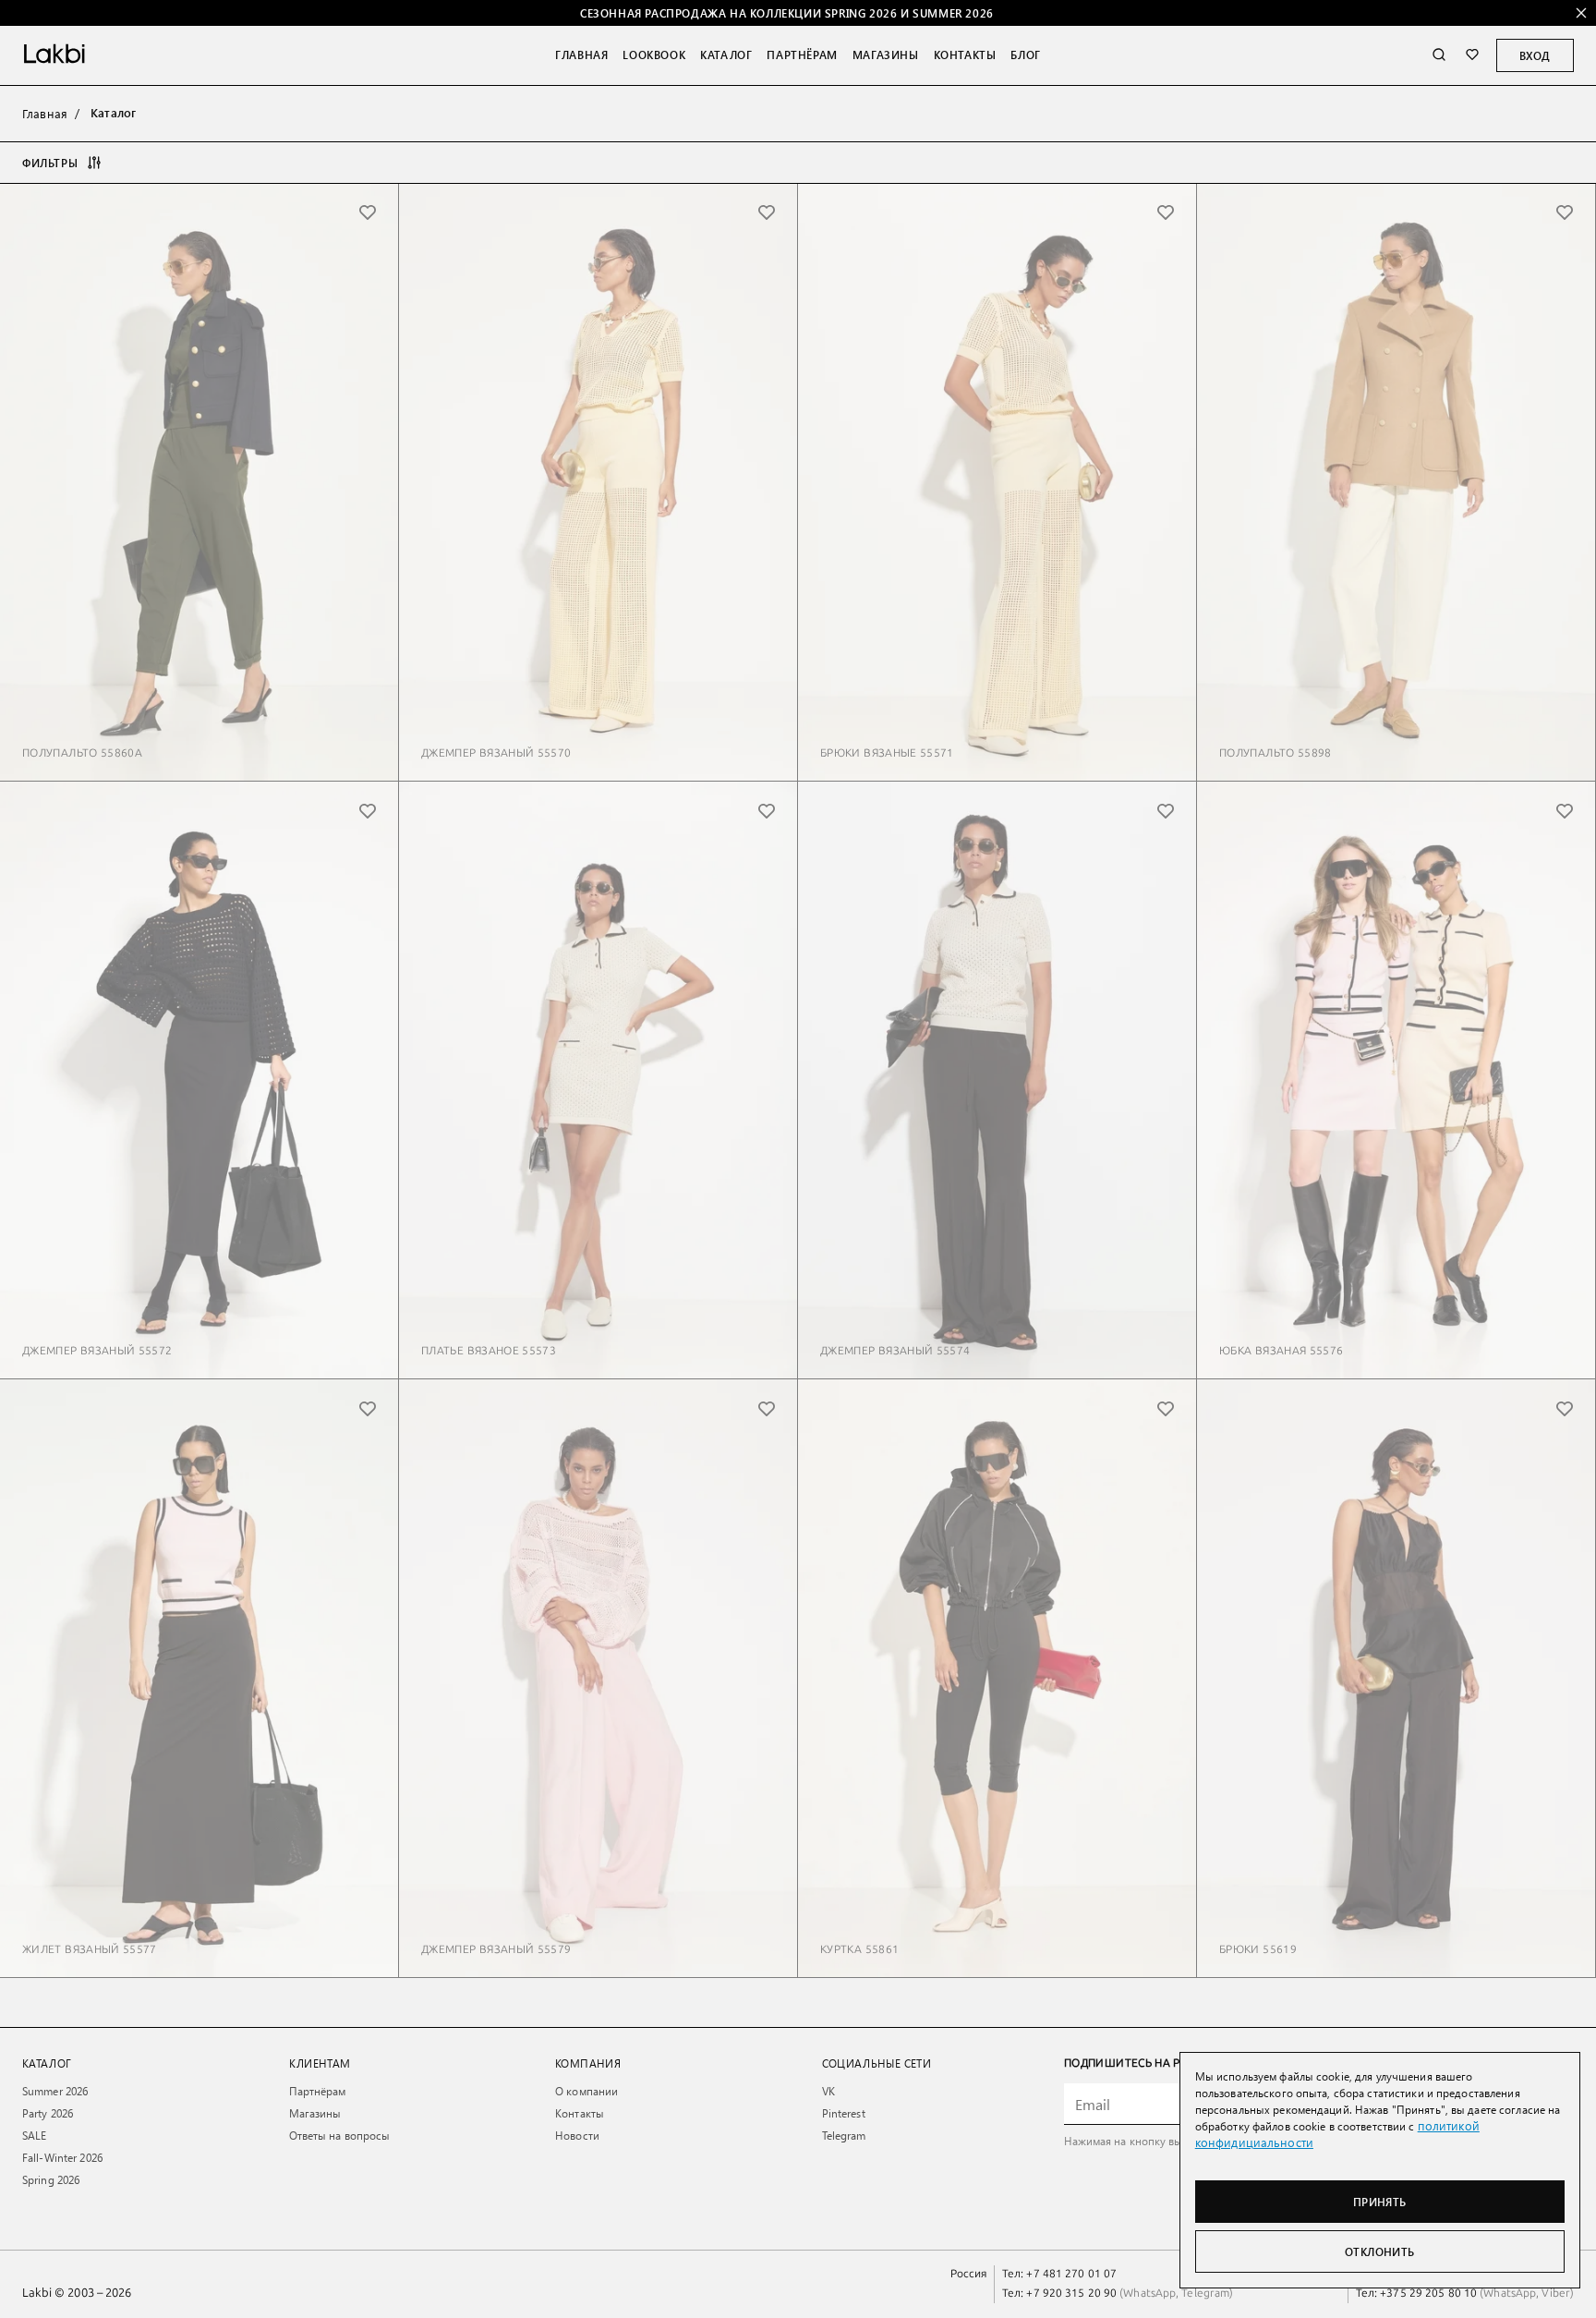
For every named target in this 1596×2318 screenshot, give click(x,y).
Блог (1025, 55)
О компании (586, 2091)
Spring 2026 (51, 2179)
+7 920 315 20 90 (1071, 2293)
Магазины (886, 55)
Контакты (965, 55)
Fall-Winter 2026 (62, 2157)
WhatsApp (1149, 2293)
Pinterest (844, 2113)
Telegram (844, 2135)
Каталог (726, 55)
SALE (34, 2135)
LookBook (654, 55)
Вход (1535, 55)
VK (828, 2091)
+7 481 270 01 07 (1071, 2274)
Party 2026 (48, 2113)
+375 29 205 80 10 (1428, 2293)
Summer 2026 (55, 2091)
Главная (581, 55)
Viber (1554, 2293)
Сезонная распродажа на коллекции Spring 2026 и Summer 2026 (787, 13)
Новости (577, 2135)
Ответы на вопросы (340, 2135)
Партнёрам (802, 55)
